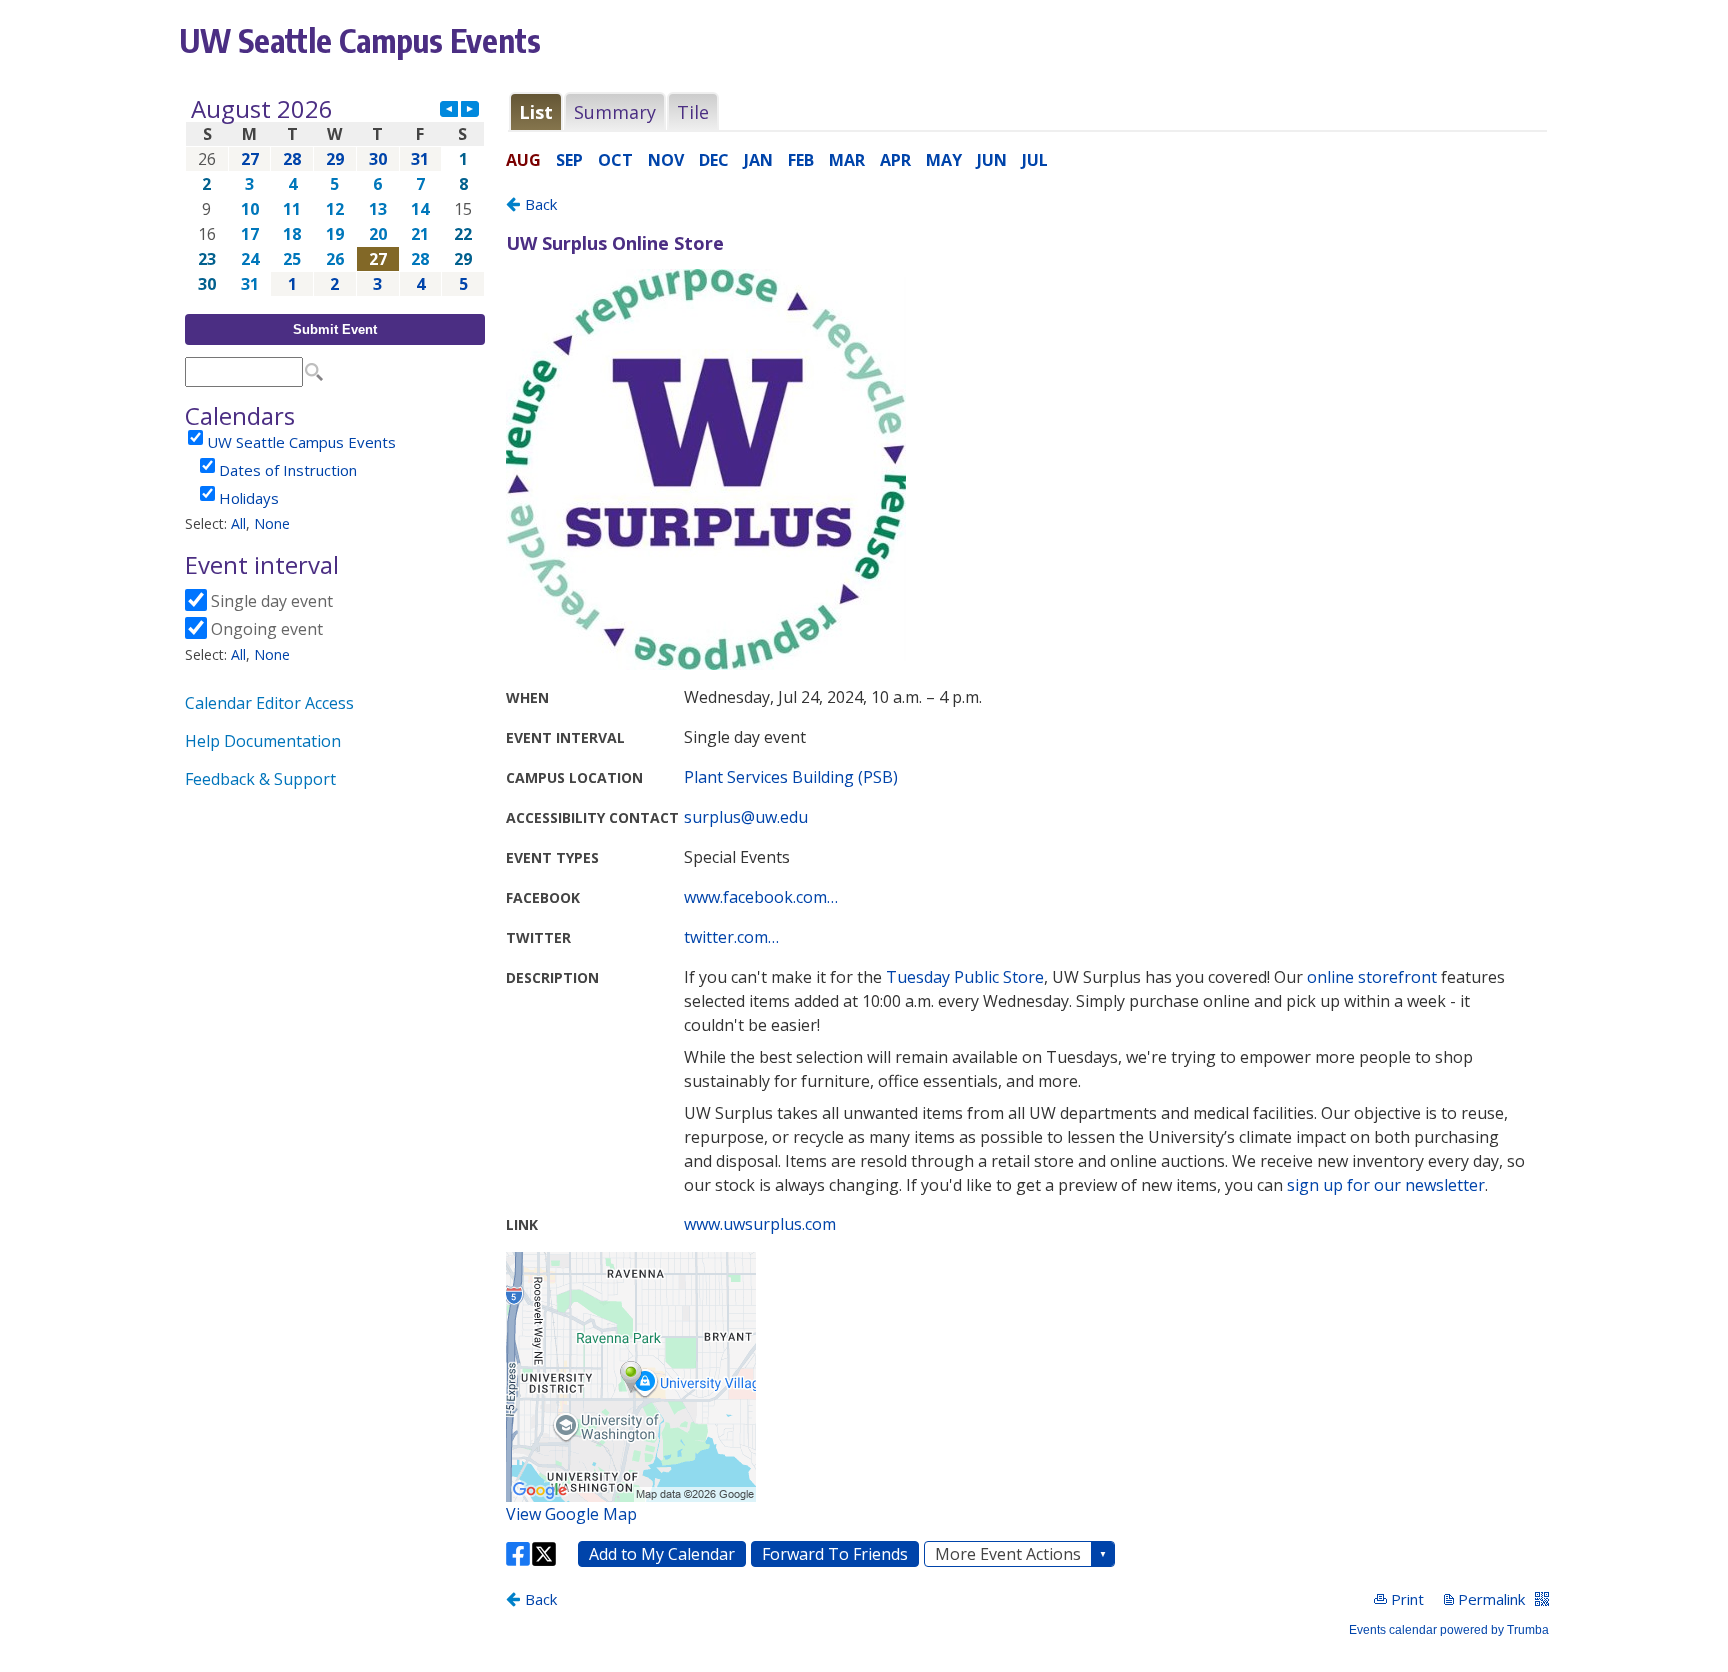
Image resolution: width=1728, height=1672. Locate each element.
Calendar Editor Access (269, 703)
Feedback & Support (260, 779)
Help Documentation (263, 741)
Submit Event (335, 329)
